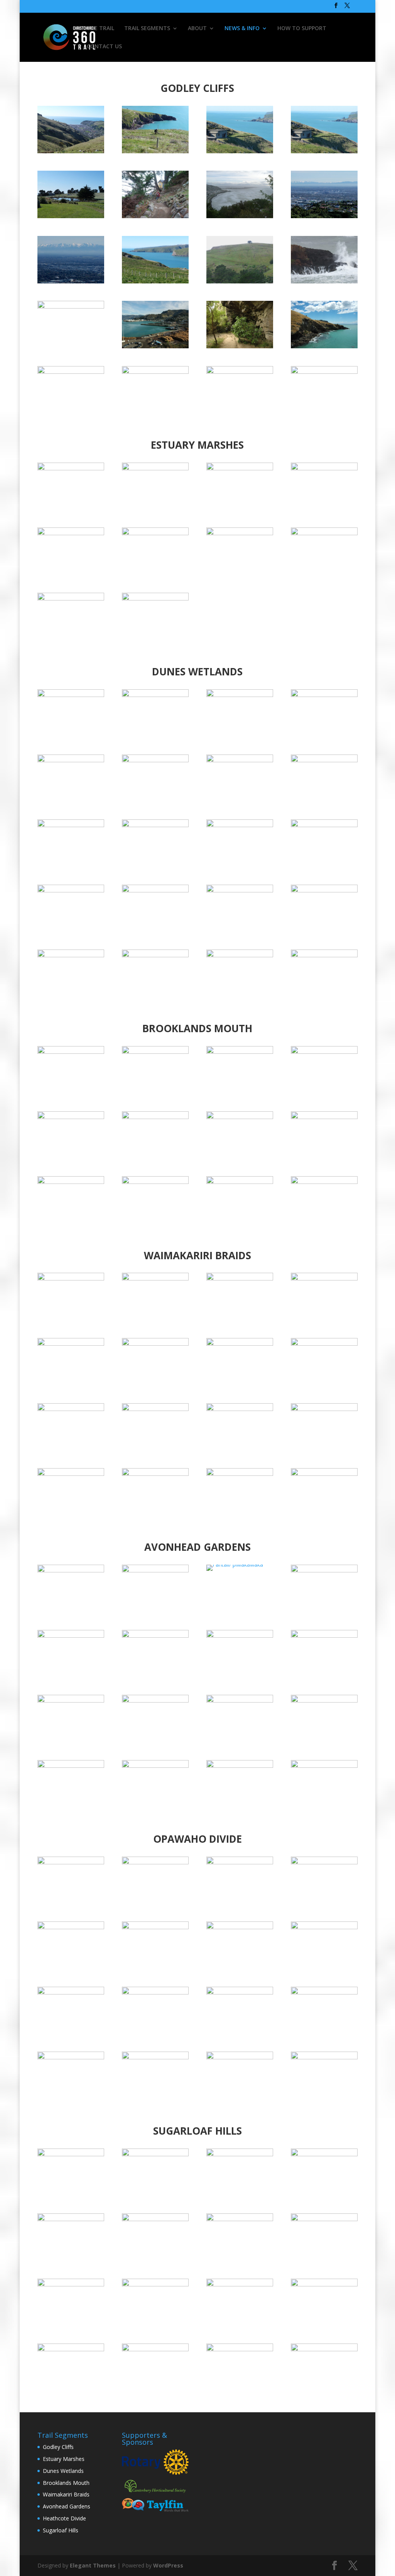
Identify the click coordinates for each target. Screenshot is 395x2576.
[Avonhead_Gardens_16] (71, 1570)
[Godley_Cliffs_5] (324, 346)
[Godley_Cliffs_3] (155, 372)
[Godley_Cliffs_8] (71, 306)
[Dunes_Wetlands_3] (155, 955)
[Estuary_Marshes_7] (240, 533)
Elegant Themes (93, 2565)
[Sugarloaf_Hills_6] (324, 2219)
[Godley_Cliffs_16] (71, 216)
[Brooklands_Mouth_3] (155, 1052)
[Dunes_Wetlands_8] (71, 890)
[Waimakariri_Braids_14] (240, 1278)
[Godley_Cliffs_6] (240, 346)
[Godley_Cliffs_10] (240, 281)
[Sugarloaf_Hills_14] (71, 2349)
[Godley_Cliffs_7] (155, 346)
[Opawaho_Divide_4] (71, 2057)
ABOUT (197, 29)
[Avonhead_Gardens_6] (240, 1766)
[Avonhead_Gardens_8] (155, 1700)
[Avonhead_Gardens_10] (324, 1636)
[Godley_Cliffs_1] (324, 372)
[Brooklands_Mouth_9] (71, 1117)
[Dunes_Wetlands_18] (324, 695)
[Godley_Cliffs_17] (324, 151)
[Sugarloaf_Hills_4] (324, 2154)
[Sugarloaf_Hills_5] (240, 2154)
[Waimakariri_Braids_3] (155, 1474)
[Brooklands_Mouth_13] (324, 1182)
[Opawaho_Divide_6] (240, 1992)
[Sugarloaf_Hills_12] (240, 2284)
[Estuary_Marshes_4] (324, 468)
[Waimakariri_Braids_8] (71, 1409)
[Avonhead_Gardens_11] (240, 1636)
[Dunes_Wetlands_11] (155, 760)
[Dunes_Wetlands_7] (155, 890)
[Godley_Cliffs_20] (71, 151)
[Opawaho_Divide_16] (71, 1862)
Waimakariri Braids (66, 2494)
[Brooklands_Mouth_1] (324, 1052)
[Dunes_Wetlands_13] (324, 760)
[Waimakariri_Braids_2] (240, 1474)
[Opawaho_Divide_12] (71, 1927)
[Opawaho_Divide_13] (324, 1862)
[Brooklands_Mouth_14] (240, 1182)
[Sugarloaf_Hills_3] (71, 2219)
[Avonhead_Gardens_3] (324, 1700)
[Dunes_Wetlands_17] (240, 695)
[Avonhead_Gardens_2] (240, 1700)
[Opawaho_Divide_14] (240, 1862)
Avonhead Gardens (67, 2506)
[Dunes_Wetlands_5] (324, 955)
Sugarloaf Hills (61, 2530)
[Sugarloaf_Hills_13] (324, 2284)
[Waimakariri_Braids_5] (324, 1409)
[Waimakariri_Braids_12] (71, 1344)
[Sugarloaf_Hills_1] (155, 2154)
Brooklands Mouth (66, 2483)
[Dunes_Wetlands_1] (324, 890)
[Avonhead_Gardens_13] (324, 1570)
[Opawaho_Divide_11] (155, 1927)
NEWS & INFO (242, 29)
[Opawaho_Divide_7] (155, 1992)
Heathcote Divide (64, 2518)
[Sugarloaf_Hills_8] (155, 2219)
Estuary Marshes (64, 2459)
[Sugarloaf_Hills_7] (240, 2219)
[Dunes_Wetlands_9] (324, 825)
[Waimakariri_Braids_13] (324, 1278)
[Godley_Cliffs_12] (240, 216)
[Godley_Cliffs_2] (240, 372)
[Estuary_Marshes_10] (155, 598)
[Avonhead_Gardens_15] (155, 1570)
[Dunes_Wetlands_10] (240, 825)
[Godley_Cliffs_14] (71, 281)
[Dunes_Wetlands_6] (240, 890)
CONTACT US (104, 47)
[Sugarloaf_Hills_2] (71, 2154)
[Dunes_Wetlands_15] (155, 825)
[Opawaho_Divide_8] (71, 1992)
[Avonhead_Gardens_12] (71, 1636)
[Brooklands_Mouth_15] (155, 1182)
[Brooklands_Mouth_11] (240, 1117)
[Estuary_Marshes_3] (240, 468)
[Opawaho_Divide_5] (324, 1992)
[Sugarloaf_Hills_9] (240, 2349)
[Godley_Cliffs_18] (240, 151)
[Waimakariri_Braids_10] (240, 1344)
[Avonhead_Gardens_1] (324, 1766)
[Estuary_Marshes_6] (155, 533)
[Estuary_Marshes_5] (71, 533)
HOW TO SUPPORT (302, 29)
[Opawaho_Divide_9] (324, 1927)
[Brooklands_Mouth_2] (240, 1052)
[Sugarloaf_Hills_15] (155, 2349)
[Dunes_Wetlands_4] (240, 955)
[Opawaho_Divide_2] (240, 2057)
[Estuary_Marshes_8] (324, 533)
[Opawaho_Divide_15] (155, 1862)
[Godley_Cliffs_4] (71, 372)
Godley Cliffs (58, 2447)
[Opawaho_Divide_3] (155, 2057)
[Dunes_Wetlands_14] (71, 825)
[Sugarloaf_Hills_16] (324, 2349)
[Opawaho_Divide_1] (324, 2057)
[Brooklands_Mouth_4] (71, 1052)
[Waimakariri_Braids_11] (155, 1344)
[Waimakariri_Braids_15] (155, 1278)
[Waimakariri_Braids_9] (324, 1344)
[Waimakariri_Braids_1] (324, 1474)
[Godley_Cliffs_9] (324, 281)
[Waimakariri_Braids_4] (71, 1474)
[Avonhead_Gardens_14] (235, 1564)
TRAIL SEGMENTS (147, 29)
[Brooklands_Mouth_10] (324, 1117)
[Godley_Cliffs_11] (155, 216)
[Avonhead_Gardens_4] (71, 1766)
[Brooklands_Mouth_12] (155, 1117)
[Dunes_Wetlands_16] (71, 760)
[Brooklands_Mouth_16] (71, 1182)
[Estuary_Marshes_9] (71, 598)
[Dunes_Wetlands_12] (240, 760)
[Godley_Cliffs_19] (155, 151)
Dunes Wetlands (63, 2471)
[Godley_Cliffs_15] (155, 281)
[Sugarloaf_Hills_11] (71, 2284)
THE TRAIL (100, 29)
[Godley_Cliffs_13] (324, 216)
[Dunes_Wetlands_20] (71, 695)
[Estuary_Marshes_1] (71, 468)
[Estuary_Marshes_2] (155, 468)
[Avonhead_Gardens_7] (155, 1636)
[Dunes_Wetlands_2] (71, 955)
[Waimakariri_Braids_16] (71, 1278)
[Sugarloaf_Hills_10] (155, 2284)
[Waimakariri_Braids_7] (155, 1409)
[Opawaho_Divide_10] (240, 1927)
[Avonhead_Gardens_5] (155, 1766)
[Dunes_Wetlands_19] (155, 695)
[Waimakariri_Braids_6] (240, 1409)
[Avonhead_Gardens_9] (71, 1700)
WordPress (168, 2565)
